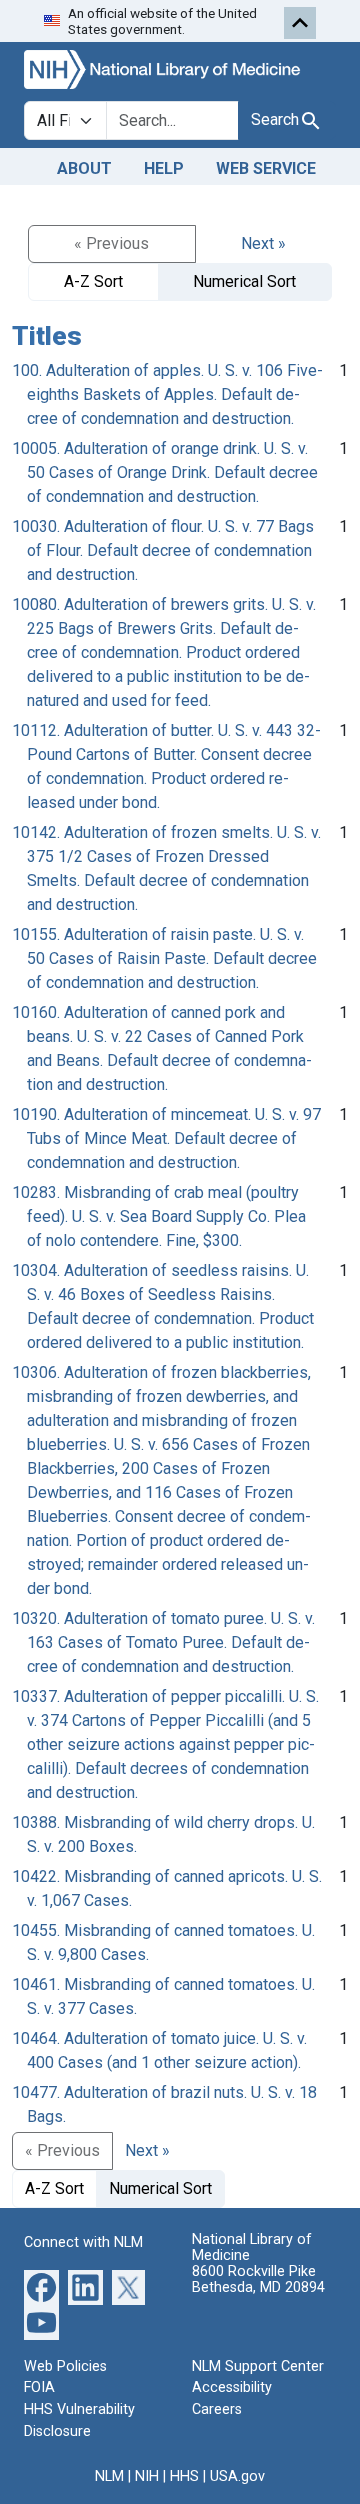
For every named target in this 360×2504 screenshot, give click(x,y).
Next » (263, 243)
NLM (109, 2476)
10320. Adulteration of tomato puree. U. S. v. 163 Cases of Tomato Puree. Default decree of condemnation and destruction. (163, 1642)
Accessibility (232, 2387)
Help (164, 168)
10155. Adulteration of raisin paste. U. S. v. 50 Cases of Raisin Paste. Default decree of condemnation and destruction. (164, 958)
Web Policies (65, 2366)
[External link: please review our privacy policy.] (41, 2286)
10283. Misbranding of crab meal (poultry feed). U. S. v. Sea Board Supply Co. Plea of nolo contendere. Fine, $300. (159, 1216)
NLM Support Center (258, 2366)
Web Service (266, 168)
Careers (217, 2409)
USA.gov (237, 2476)
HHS (184, 2476)
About (84, 168)
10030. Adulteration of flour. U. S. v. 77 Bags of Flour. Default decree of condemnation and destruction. (163, 550)
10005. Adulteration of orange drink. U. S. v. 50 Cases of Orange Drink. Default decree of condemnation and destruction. (165, 472)
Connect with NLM (83, 2242)
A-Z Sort (93, 281)
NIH (147, 2476)
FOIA (39, 2387)
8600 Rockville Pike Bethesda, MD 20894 (258, 2279)
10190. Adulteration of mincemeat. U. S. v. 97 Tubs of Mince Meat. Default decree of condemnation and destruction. (166, 1138)
